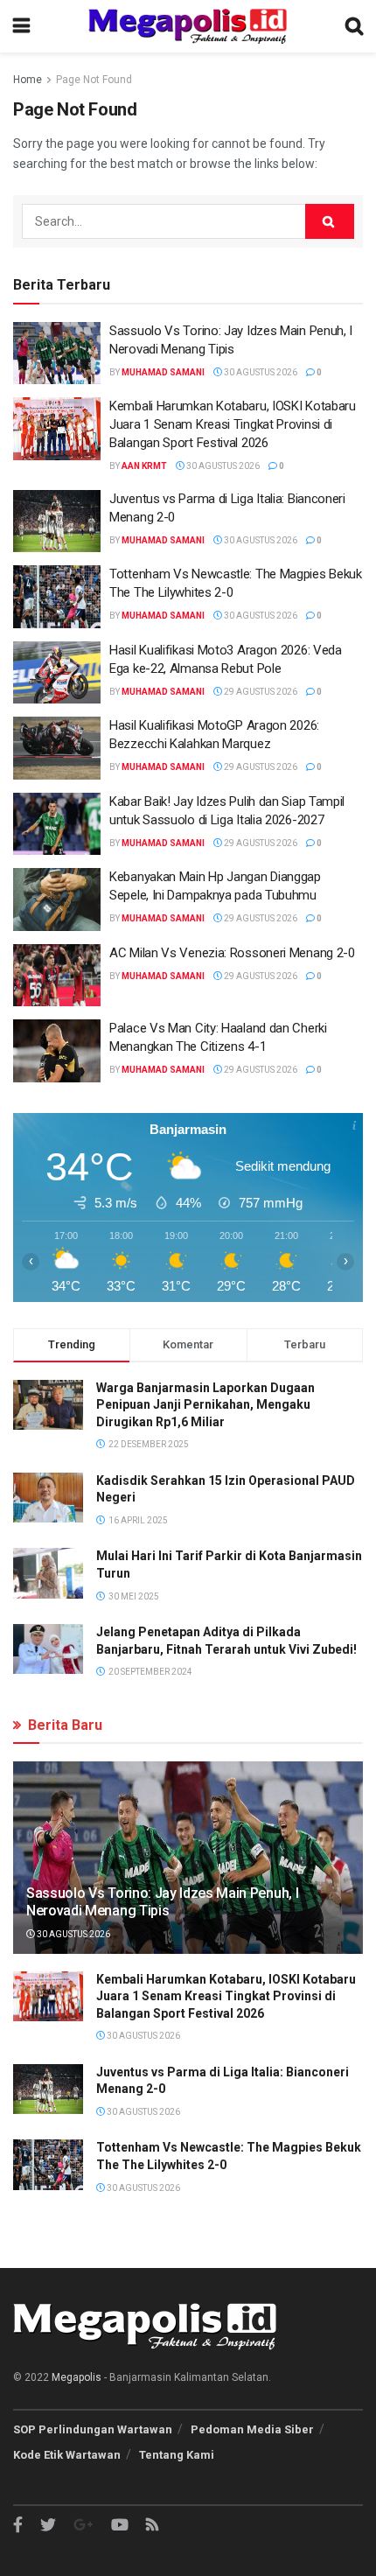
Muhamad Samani (163, 372)
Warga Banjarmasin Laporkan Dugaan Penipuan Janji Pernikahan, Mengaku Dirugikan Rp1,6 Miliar (205, 1405)
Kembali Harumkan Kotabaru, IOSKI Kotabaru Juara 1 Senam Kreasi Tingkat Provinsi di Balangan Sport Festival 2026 (233, 424)
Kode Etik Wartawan (67, 2455)
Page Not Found (94, 80)
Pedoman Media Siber (252, 2429)
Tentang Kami (177, 2455)
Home (28, 80)
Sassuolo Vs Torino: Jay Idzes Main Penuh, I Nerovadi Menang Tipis (162, 1902)
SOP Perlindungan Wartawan (93, 2429)
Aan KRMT (144, 466)
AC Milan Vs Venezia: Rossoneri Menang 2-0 (232, 953)
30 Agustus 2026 (260, 372)
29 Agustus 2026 (260, 692)
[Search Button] (330, 221)
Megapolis (77, 2377)
